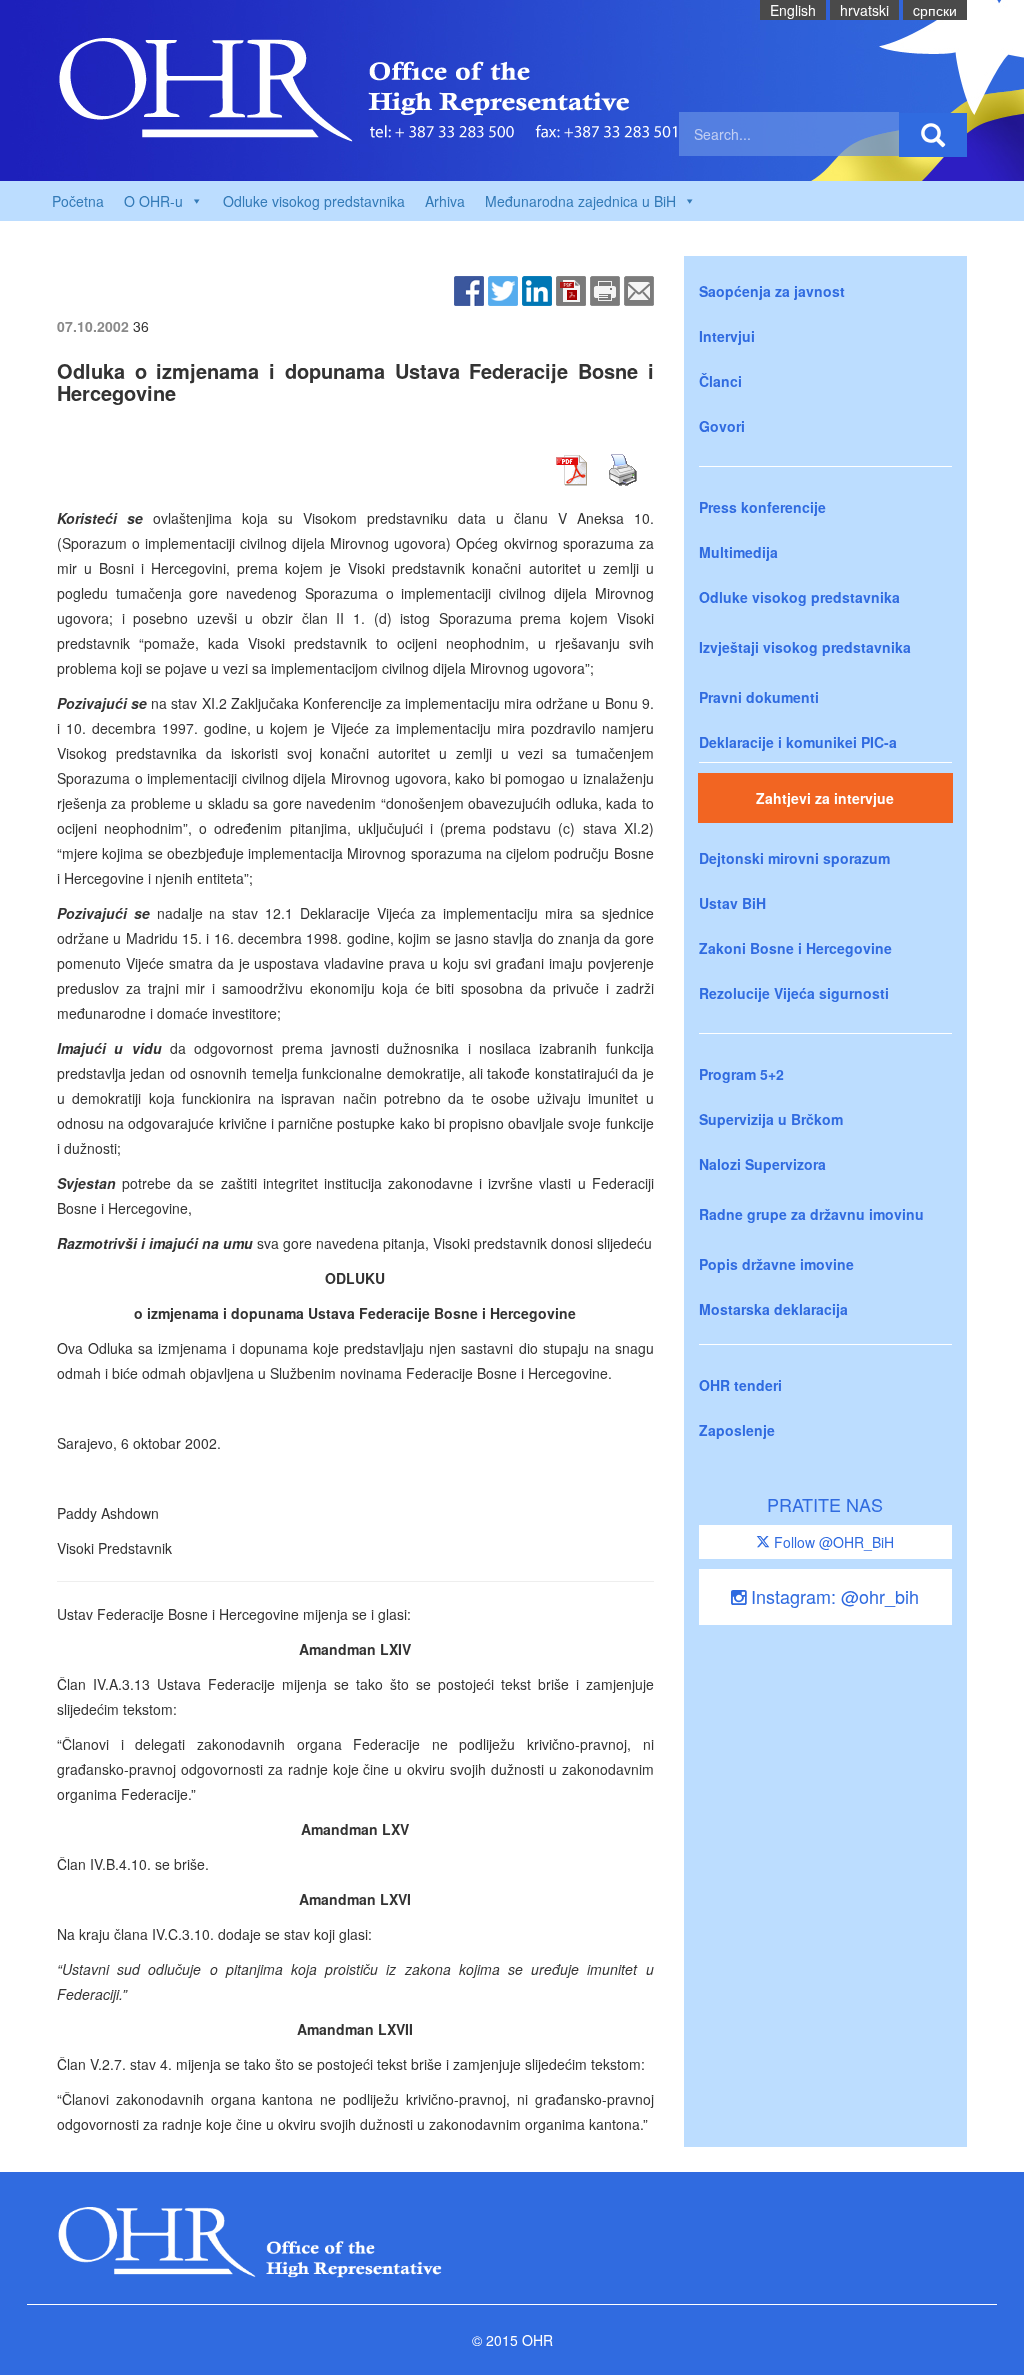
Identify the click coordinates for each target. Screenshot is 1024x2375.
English (793, 10)
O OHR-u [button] (153, 201)
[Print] (605, 289)
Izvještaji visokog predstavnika (805, 647)
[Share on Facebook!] (469, 289)
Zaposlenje (737, 1430)
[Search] (933, 135)
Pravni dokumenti (759, 697)
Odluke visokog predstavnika (314, 201)
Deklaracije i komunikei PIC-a (798, 742)
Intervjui (727, 336)
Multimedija (738, 552)
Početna (78, 201)
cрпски (935, 10)
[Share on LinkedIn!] (537, 289)
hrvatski (864, 10)
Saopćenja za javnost (772, 291)
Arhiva (445, 201)
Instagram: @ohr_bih (832, 1596)
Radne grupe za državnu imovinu (811, 1214)
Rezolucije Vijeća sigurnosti (794, 993)
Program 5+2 (741, 1074)
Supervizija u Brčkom (771, 1119)
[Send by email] (639, 289)
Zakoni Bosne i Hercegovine (795, 948)
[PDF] (571, 289)
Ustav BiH (732, 903)
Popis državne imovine (776, 1264)
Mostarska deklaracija (773, 1309)
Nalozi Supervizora (762, 1164)
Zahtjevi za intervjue (825, 798)
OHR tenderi (740, 1385)
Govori (722, 426)
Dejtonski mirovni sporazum (794, 858)
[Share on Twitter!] (503, 289)
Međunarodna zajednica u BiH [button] (580, 201)
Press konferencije (762, 507)
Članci (720, 381)
